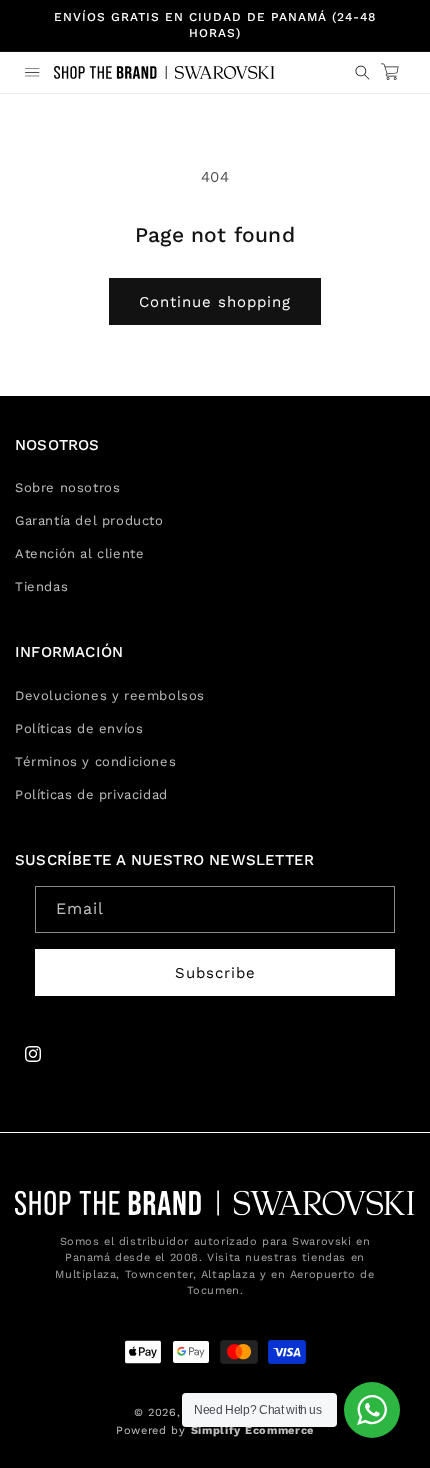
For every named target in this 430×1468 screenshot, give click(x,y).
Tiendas (41, 586)
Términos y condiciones (95, 761)
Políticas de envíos (79, 728)
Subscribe (215, 973)
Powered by (215, 1430)
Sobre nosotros (67, 487)
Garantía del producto (89, 520)
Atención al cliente (79, 553)
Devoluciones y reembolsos (110, 695)
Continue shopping (215, 302)
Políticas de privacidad (91, 794)
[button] (32, 72)
